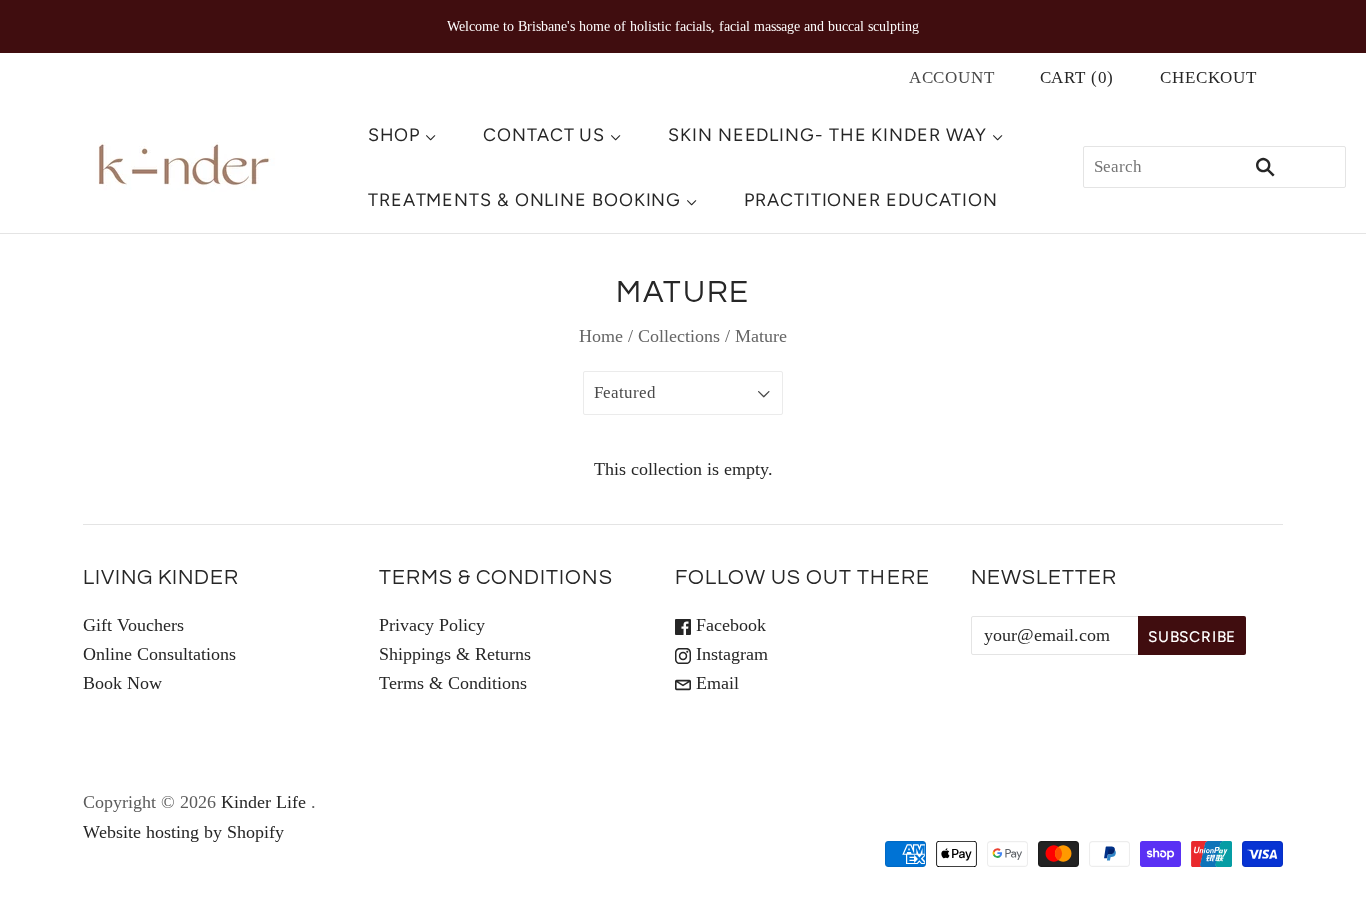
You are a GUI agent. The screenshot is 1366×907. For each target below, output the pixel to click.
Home (601, 336)
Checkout (1208, 77)
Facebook (728, 625)
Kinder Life (263, 802)
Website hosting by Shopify (183, 832)
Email (715, 683)
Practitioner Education (871, 200)
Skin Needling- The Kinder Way (827, 135)
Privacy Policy (432, 625)
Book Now (122, 683)
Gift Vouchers (133, 625)
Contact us (544, 135)
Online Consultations (159, 654)
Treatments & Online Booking (524, 200)
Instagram (729, 654)
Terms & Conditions (453, 683)
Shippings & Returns (455, 654)
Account (952, 77)
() (1077, 77)
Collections (679, 336)
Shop (394, 135)
